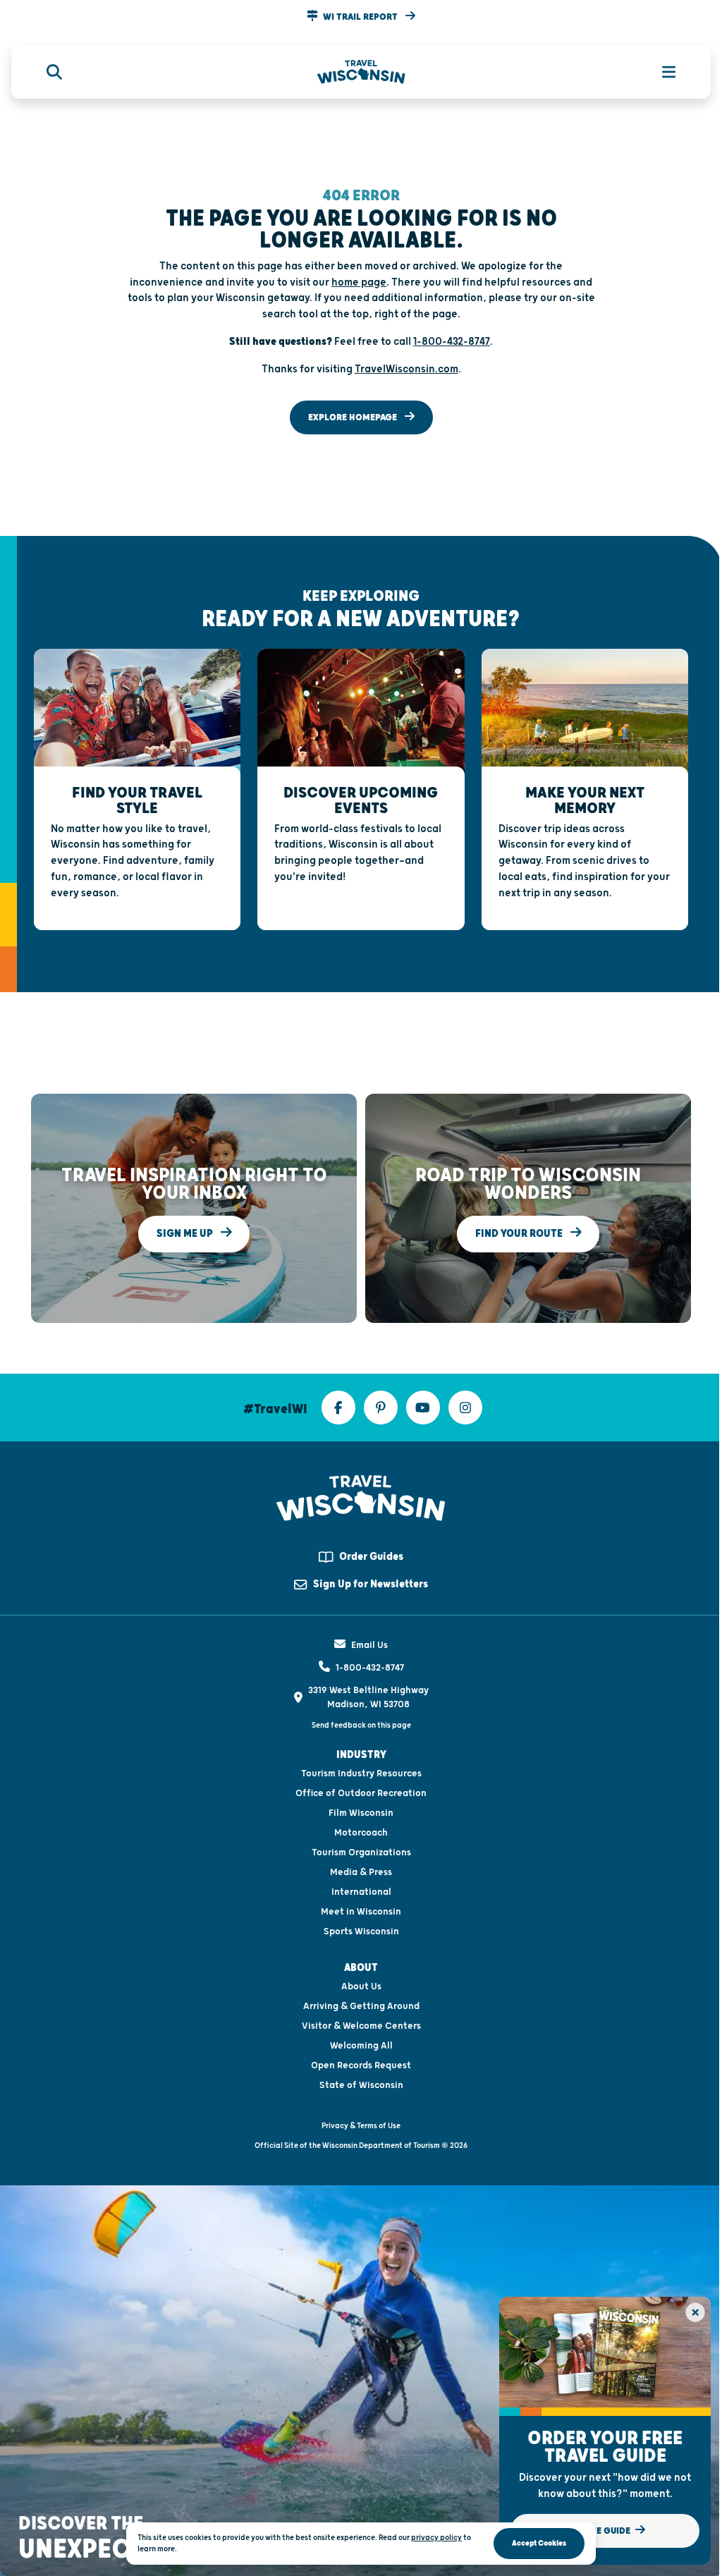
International (361, 1892)
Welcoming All (361, 2046)
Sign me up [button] (186, 1234)
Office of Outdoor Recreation (361, 1793)
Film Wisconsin (361, 1813)
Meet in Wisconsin (361, 1912)
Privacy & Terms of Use (361, 2126)
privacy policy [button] (436, 2538)
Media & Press (361, 1872)
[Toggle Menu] (661, 72)
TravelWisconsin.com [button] (406, 369)
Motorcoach (361, 1833)
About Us (361, 1986)
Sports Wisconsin (361, 1931)
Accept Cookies (539, 2543)
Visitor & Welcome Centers (361, 2026)
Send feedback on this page (361, 1725)
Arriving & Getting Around (361, 2006)
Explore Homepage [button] (354, 417)
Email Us (369, 1645)
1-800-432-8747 (370, 1668)
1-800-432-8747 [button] (452, 342)
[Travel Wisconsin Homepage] (361, 72)
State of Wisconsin (361, 2085)
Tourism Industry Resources (361, 1774)
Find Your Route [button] (520, 1234)
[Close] (695, 2312)
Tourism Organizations (361, 1852)
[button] (361, 17)
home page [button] (359, 282)
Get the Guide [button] (599, 2531)
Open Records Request (361, 2065)
